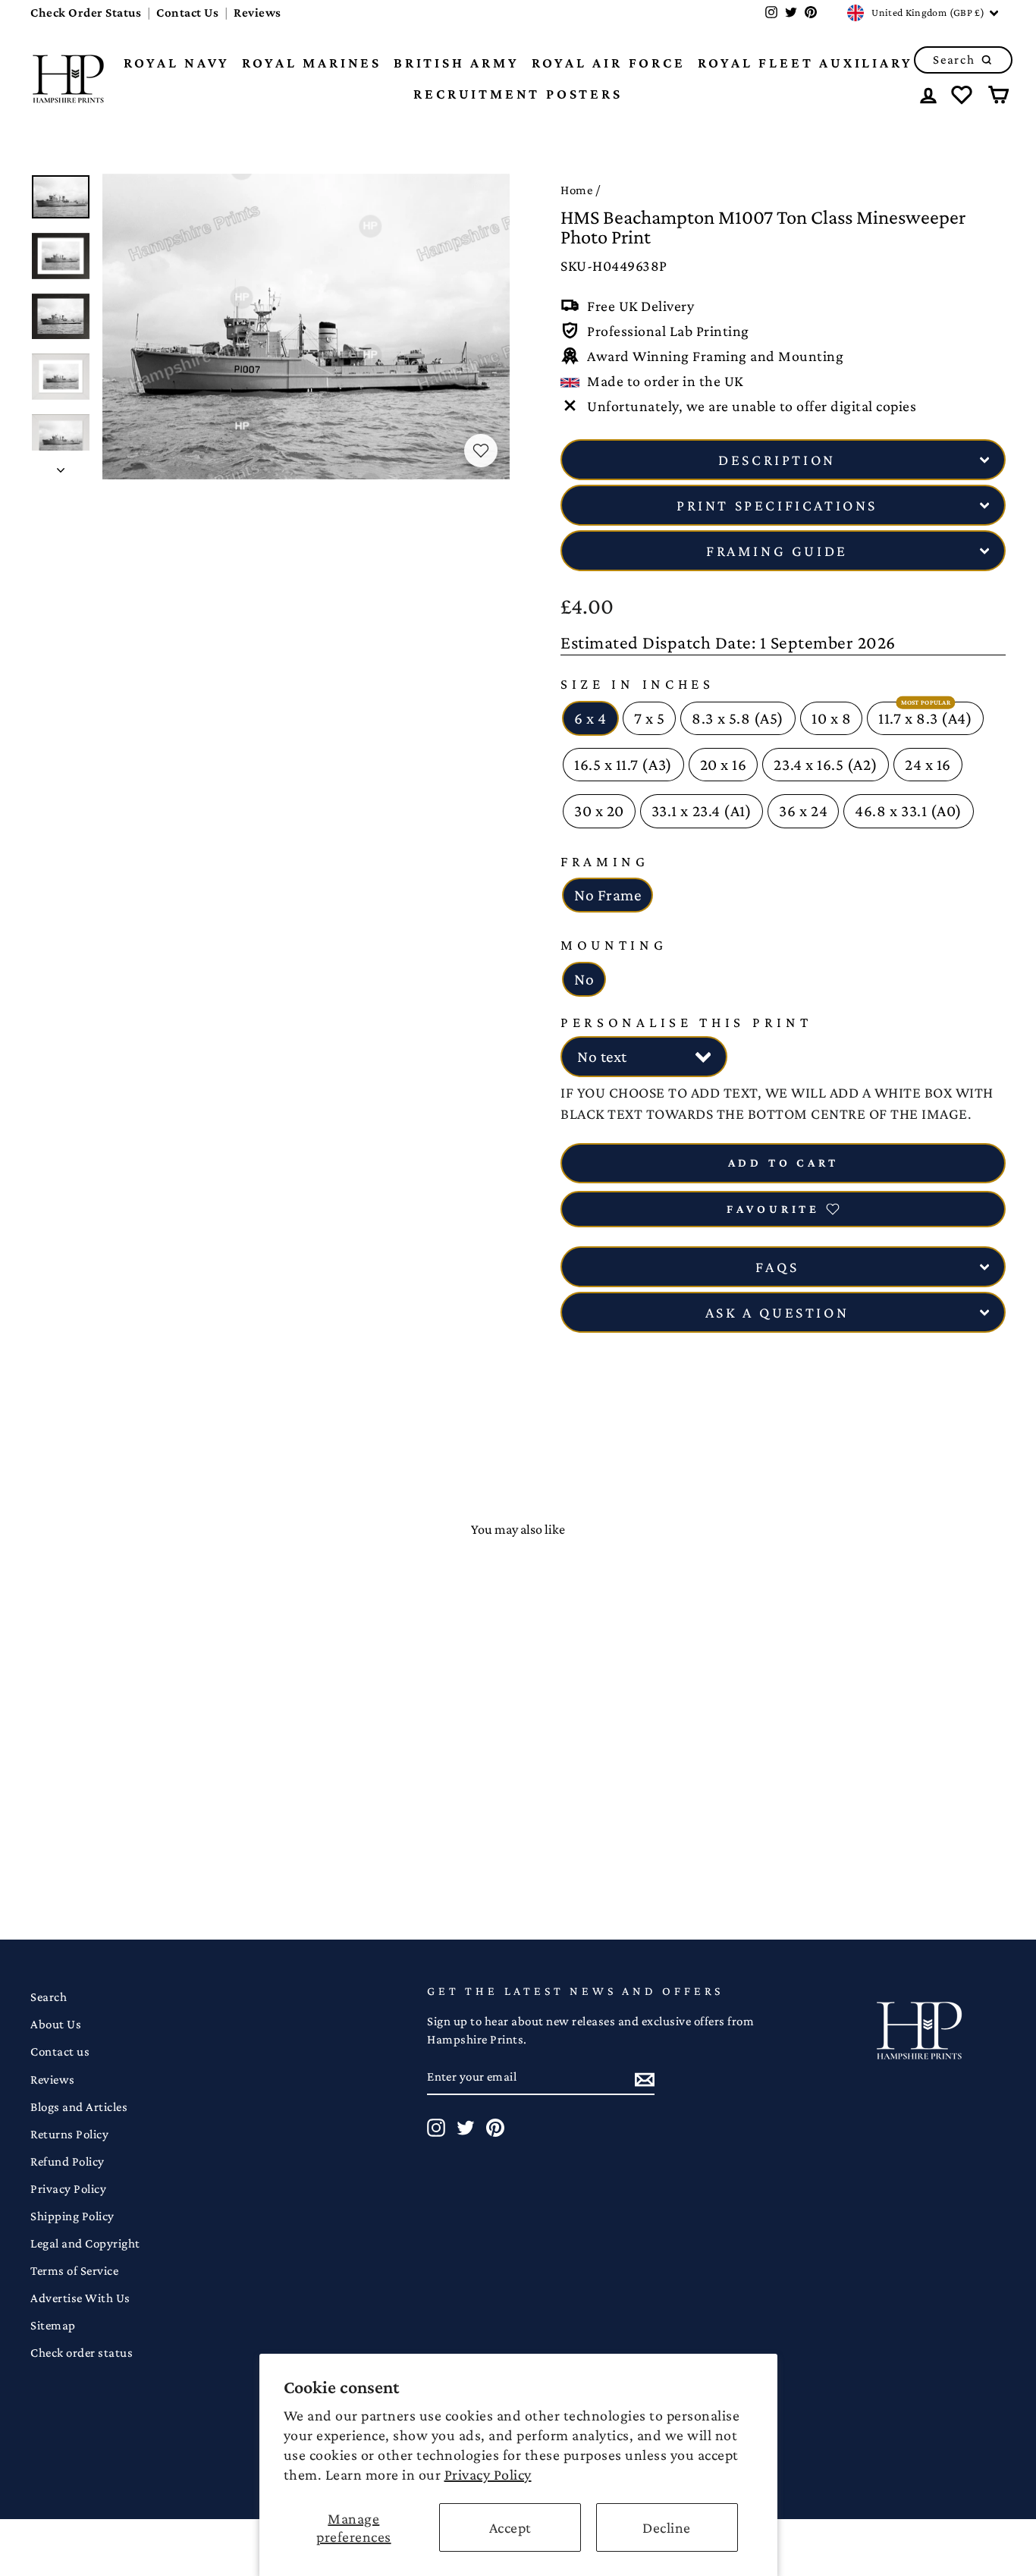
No (584, 979)
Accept (510, 2527)
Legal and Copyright (85, 2243)
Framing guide (777, 551)
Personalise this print (686, 1022)
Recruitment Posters (518, 94)
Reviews (257, 13)
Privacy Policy (488, 2474)
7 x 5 (650, 718)
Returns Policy (69, 2134)
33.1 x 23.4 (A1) (702, 811)
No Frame (607, 895)
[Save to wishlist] (481, 451)
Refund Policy (67, 2161)
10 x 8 (831, 718)
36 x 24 (803, 811)
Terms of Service (74, 2271)
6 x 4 (590, 718)
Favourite (773, 1209)
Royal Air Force (609, 63)
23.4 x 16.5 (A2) (826, 765)
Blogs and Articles (79, 2107)
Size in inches (637, 684)
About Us (56, 2024)
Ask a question (777, 1312)
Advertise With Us (80, 2298)
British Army (457, 63)
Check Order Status (86, 13)
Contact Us (187, 13)
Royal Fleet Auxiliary (805, 63)
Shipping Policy (72, 2216)
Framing (605, 861)
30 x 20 (599, 811)
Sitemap (53, 2325)
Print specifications (777, 505)
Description (777, 460)
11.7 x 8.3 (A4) (925, 718)
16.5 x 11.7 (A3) (623, 765)
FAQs (777, 1267)
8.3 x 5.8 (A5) (738, 718)
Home (576, 190)
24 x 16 (928, 765)
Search (49, 1997)
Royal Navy (177, 63)
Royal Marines (312, 63)
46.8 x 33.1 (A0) (909, 811)
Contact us (60, 2051)
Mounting (614, 945)
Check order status (82, 2353)
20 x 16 (724, 765)
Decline (667, 2527)
